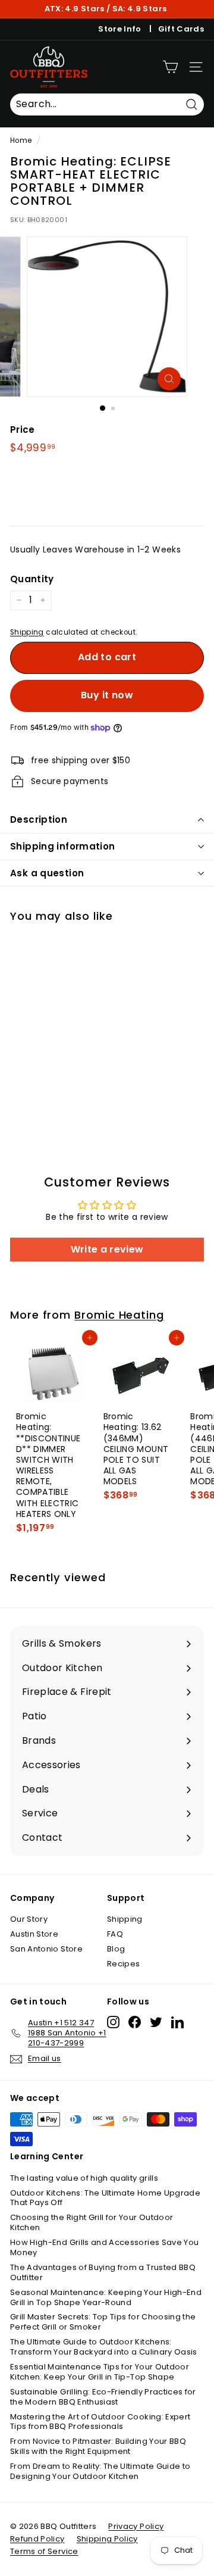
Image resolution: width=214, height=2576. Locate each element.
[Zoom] (169, 379)
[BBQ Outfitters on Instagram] (113, 2022)
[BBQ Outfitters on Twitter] (156, 2022)
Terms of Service (44, 2551)
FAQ (115, 1934)
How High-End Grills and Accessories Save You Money (104, 2247)
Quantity (32, 579)
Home (21, 140)
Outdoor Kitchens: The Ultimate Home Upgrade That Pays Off (105, 2198)
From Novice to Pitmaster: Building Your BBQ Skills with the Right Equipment (98, 2446)
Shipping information (63, 846)
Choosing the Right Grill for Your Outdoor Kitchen (92, 2222)
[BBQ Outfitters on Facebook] (135, 2022)
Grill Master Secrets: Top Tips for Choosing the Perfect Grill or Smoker (103, 2322)
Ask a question (47, 873)
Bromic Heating (119, 1315)
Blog (116, 1949)
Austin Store (34, 1934)
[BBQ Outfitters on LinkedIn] (177, 2022)
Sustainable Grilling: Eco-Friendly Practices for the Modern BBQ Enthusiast (103, 2397)
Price (23, 430)
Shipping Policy (107, 2539)
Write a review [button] (107, 1249)
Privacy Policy (136, 2526)
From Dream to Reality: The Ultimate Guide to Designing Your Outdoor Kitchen (100, 2471)
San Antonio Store (46, 1949)
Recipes (123, 1964)
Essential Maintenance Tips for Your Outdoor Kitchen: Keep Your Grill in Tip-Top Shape (100, 2372)
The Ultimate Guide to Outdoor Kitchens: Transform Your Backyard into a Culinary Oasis (104, 2347)
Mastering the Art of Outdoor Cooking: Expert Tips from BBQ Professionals (100, 2422)
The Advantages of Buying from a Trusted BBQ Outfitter (103, 2272)
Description (39, 819)
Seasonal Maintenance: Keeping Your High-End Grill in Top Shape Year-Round (106, 2297)
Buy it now (107, 695)
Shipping (27, 632)
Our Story (29, 1919)
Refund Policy (37, 2539)
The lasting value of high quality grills (84, 2178)
